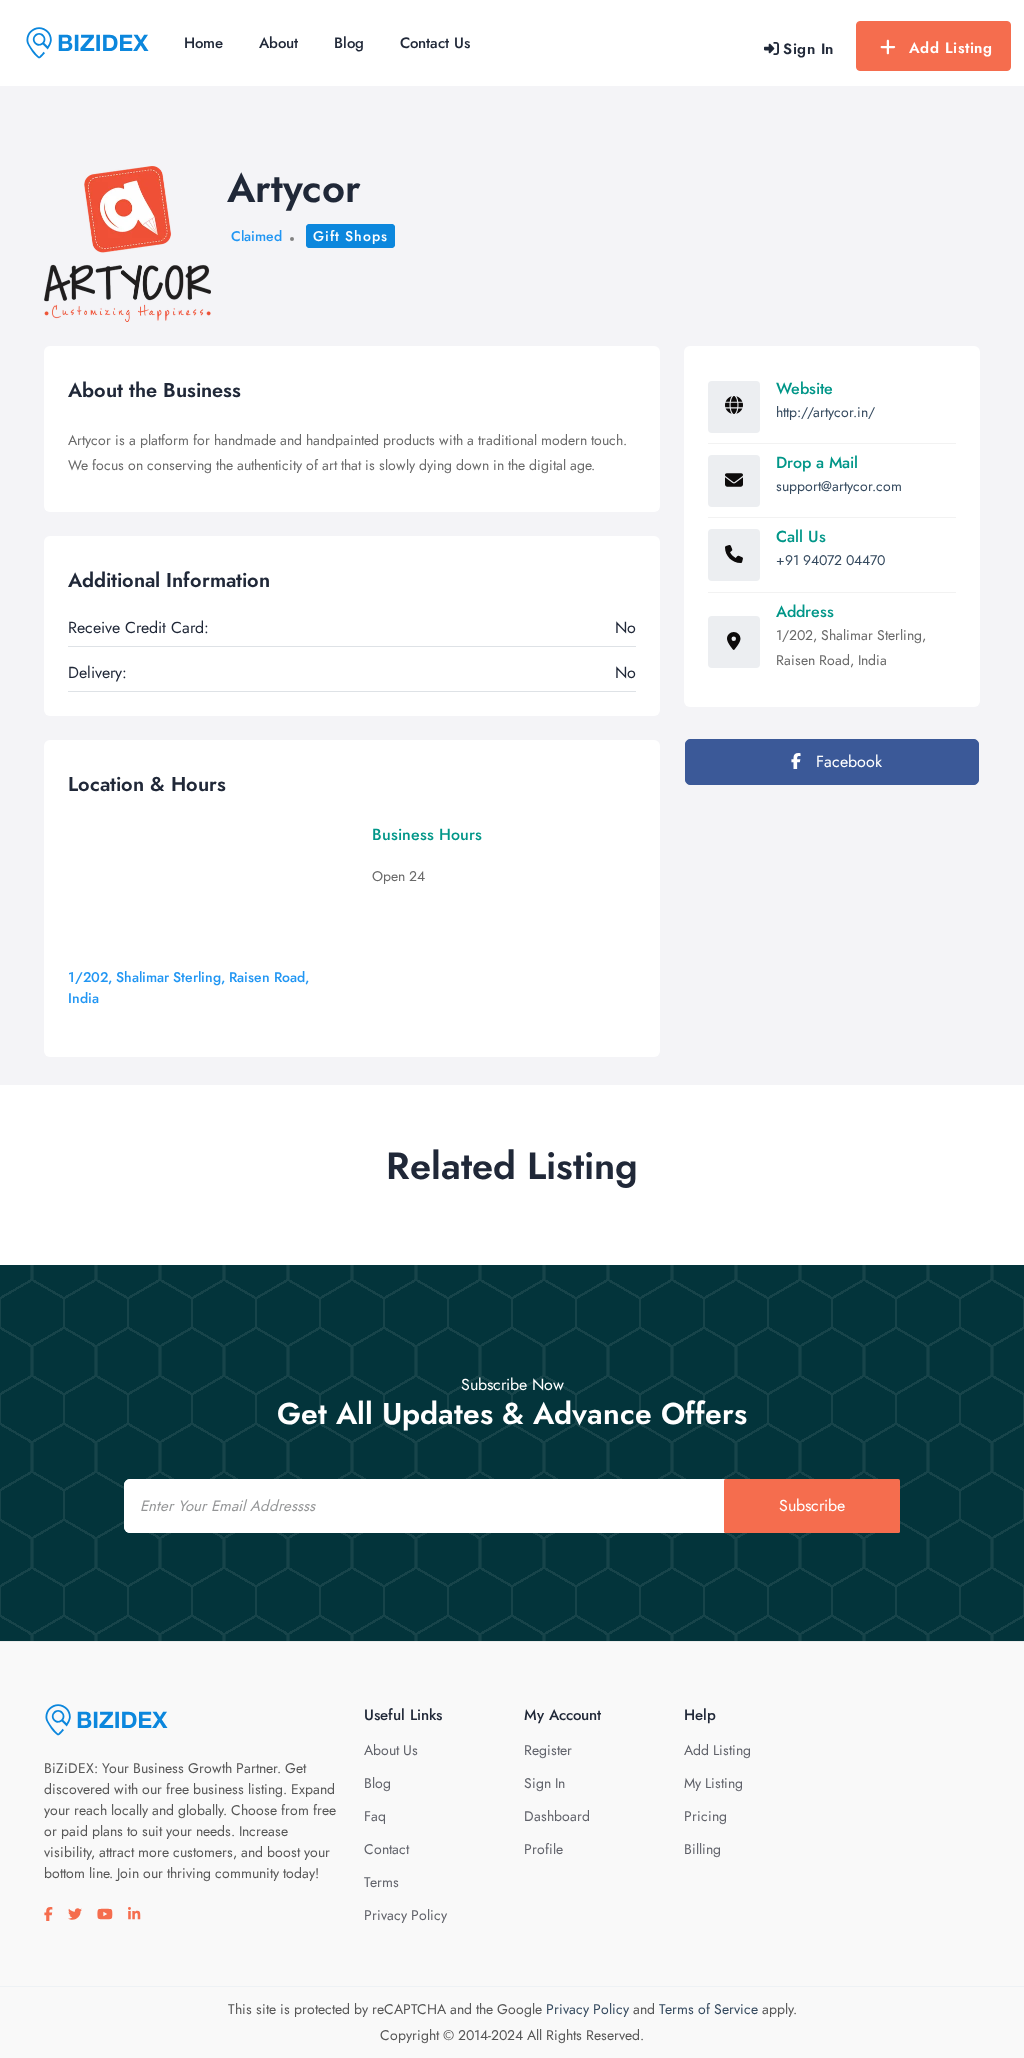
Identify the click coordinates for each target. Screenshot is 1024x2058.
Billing (702, 1849)
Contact (386, 1849)
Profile (543, 1849)
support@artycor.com (839, 486)
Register (548, 1750)
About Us (391, 1750)
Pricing (705, 1816)
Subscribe (812, 1505)
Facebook (846, 761)
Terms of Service (708, 2009)
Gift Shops (350, 236)
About (278, 43)
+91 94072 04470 (830, 560)
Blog (349, 43)
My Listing (713, 1783)
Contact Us (435, 43)
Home (203, 43)
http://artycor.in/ (825, 412)
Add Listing (951, 48)
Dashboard (557, 1816)
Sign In (544, 1783)
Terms (381, 1882)
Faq (375, 1816)
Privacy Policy (405, 1915)
